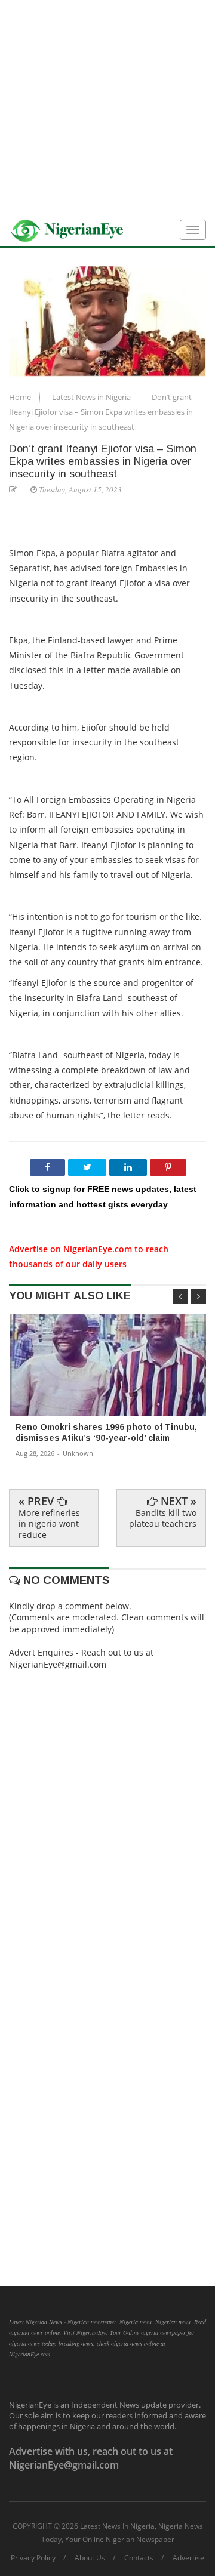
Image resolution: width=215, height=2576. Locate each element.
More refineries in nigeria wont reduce (49, 1523)
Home (21, 397)
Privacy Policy (33, 2558)
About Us (90, 2558)
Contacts (139, 2558)
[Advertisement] (107, 107)
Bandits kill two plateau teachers (163, 1518)
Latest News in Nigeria (92, 397)
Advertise (188, 2558)
